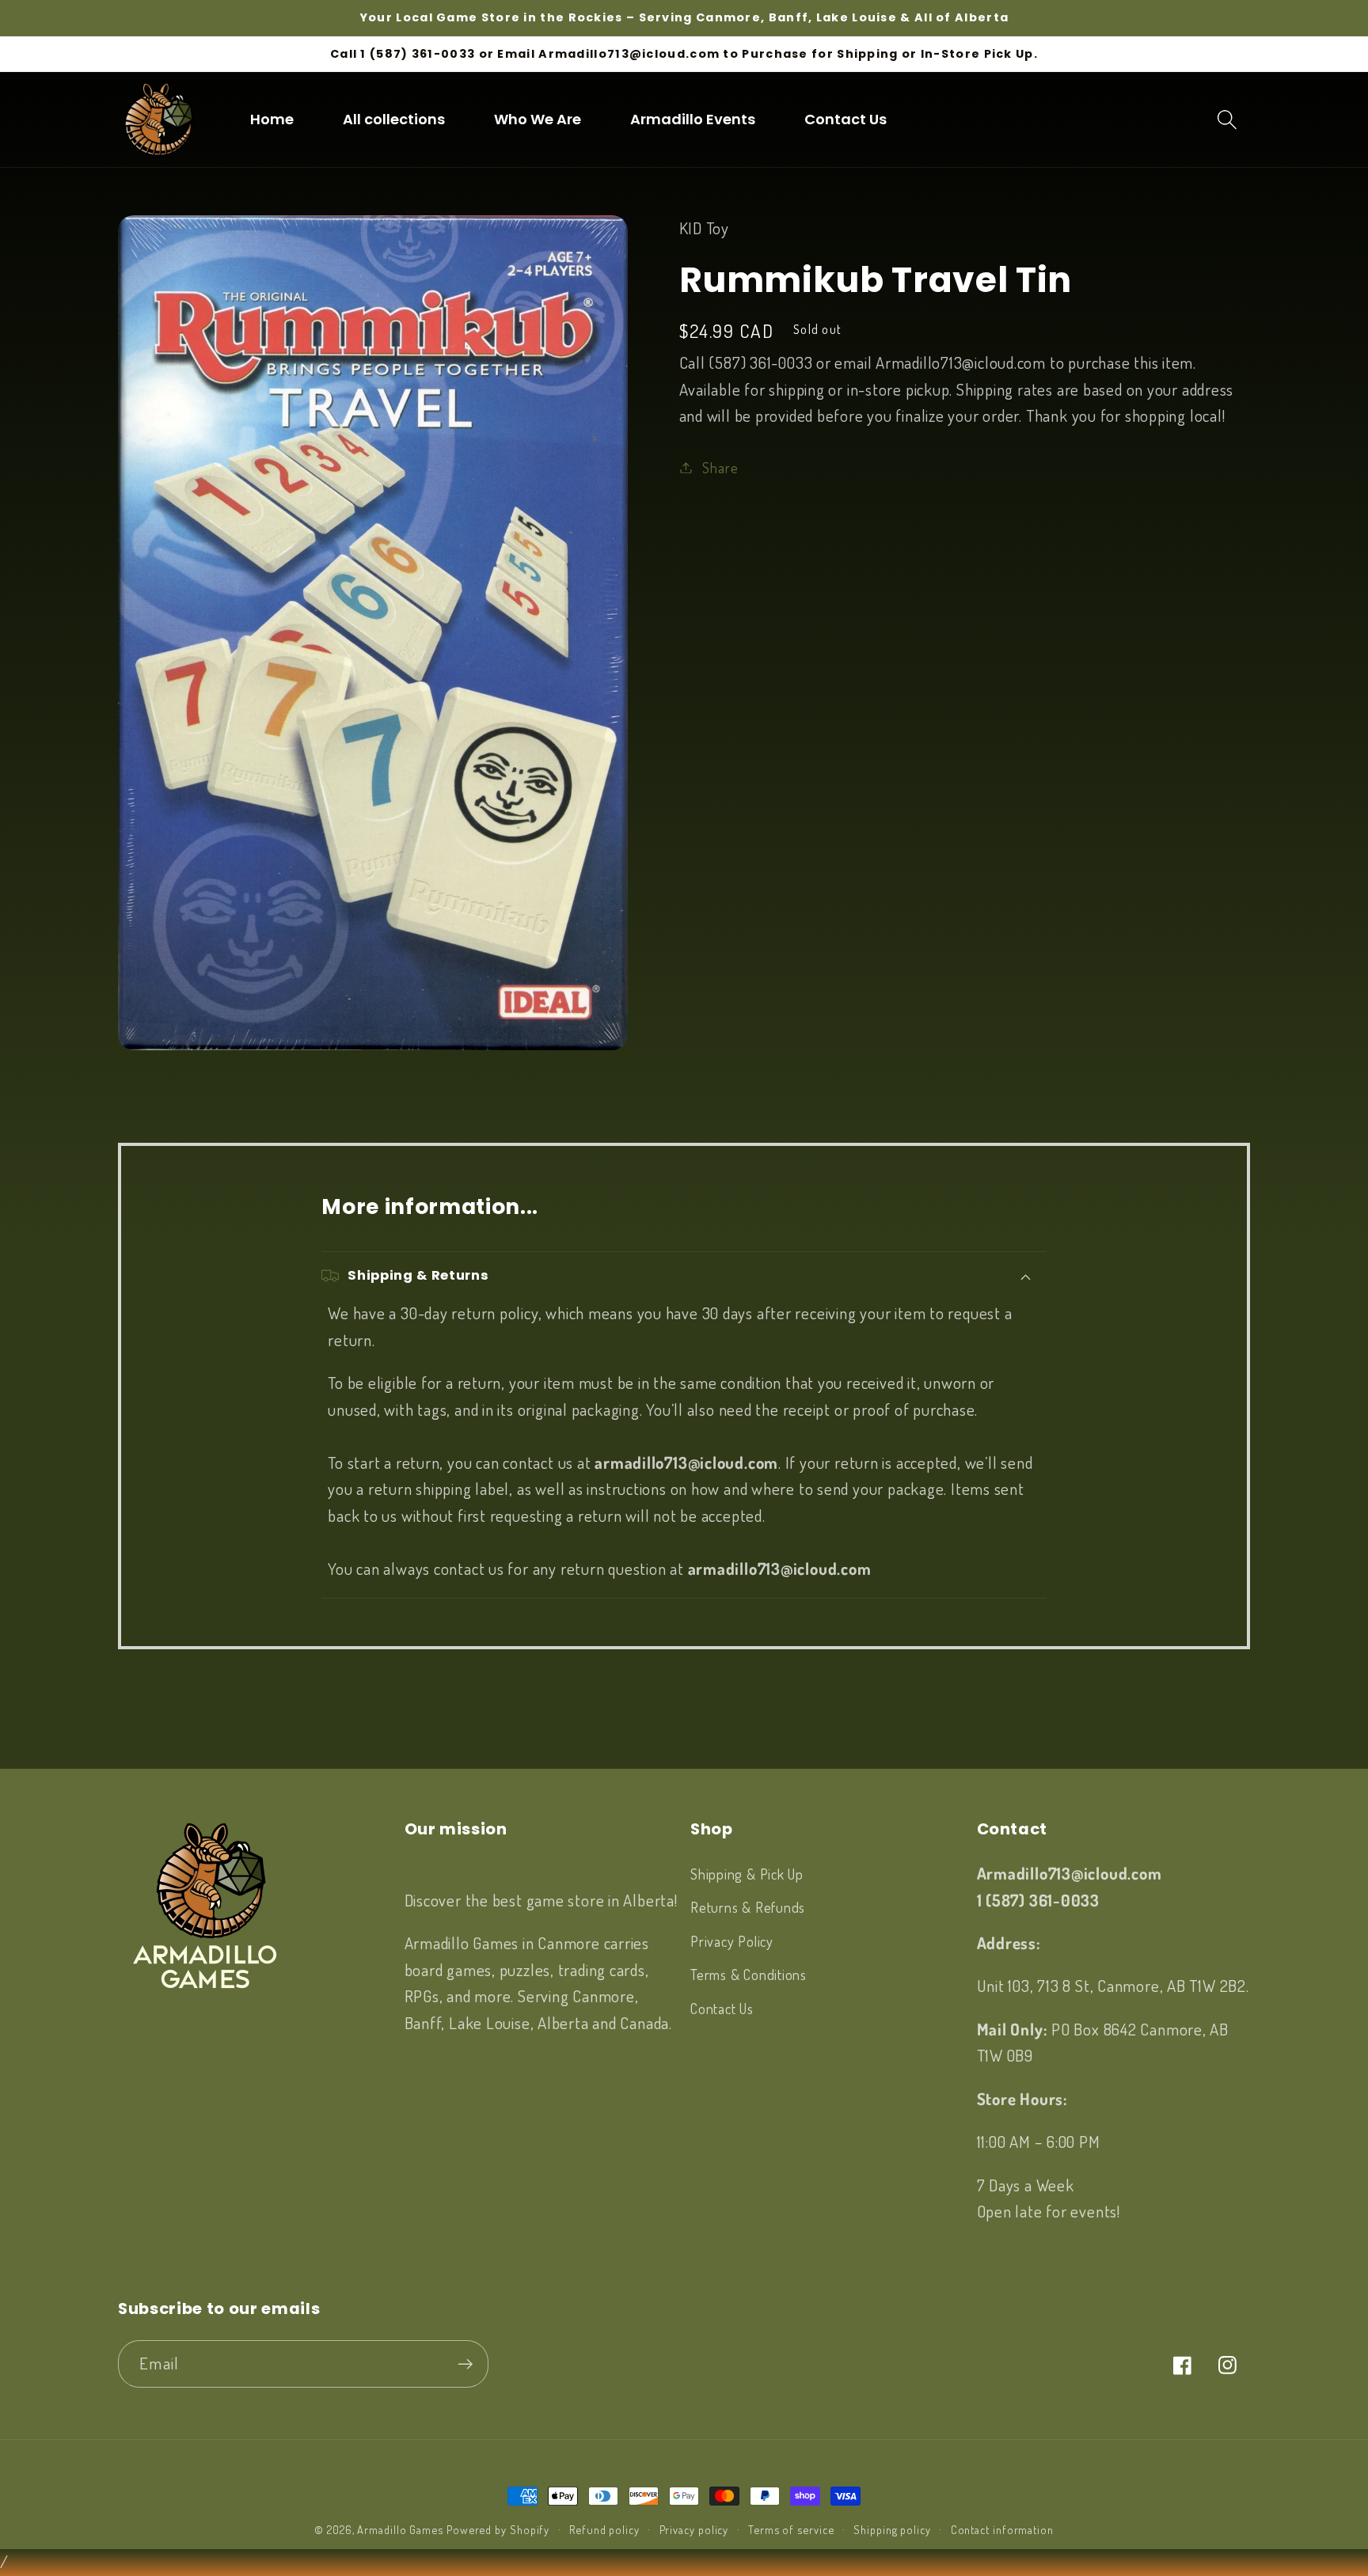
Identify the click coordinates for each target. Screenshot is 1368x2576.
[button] (1227, 119)
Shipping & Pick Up (747, 1874)
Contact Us (722, 2008)
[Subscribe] (465, 2364)
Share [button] (720, 467)
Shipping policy (892, 2529)
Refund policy (604, 2529)
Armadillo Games (400, 2529)
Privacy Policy (732, 1941)
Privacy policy (694, 2529)
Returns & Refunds (748, 1907)
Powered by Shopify (498, 2529)
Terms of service (791, 2529)
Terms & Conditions (749, 1974)
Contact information (1002, 2529)
